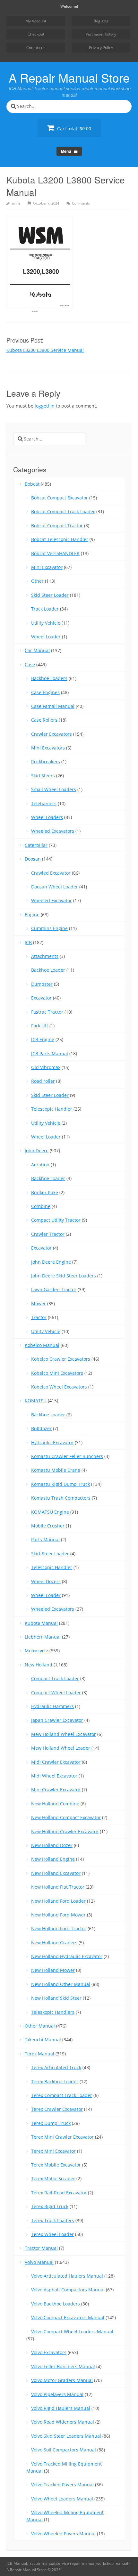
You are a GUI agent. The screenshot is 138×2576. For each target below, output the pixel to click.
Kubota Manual (41, 1623)
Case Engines (45, 692)
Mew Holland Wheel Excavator (64, 1734)
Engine (32, 915)
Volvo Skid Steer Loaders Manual (66, 2436)
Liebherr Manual (43, 1637)
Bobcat (32, 484)
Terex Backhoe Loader (55, 2082)
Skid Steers (43, 776)
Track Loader (45, 609)
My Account (36, 21)
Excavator (41, 998)
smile (16, 203)
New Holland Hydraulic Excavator (67, 1956)
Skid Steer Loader (50, 595)
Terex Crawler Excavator (57, 2109)
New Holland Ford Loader (58, 1901)
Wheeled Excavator (52, 900)
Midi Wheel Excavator (54, 1776)
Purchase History (101, 34)
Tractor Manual (41, 2248)
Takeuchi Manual (43, 2040)
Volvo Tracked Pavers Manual (62, 2485)
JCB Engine (43, 1039)
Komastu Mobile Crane (56, 1470)
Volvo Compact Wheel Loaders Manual (72, 2332)
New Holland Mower (53, 1970)
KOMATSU (36, 1401)
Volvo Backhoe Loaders (56, 2304)
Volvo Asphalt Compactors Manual (68, 2290)
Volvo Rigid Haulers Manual (61, 2408)
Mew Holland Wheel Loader (61, 1748)
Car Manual (37, 650)
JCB (28, 942)
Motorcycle (36, 1651)
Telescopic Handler (52, 1109)
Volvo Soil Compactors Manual (64, 2450)
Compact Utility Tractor (56, 1220)
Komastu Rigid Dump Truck (60, 1484)
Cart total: (73, 129)
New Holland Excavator (56, 1873)
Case (30, 664)
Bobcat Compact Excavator (60, 498)
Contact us (36, 48)
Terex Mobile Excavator (56, 2165)
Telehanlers (44, 803)
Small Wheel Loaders (54, 789)
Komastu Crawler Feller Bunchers (67, 1456)
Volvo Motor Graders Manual (62, 2380)
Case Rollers (44, 720)
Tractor (39, 1317)
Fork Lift (40, 1026)
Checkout (36, 34)
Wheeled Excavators (53, 831)
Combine (41, 1206)
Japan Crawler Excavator (57, 1720)
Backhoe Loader (48, 970)
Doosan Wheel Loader (55, 887)
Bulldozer (41, 1428)
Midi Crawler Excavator (56, 1762)
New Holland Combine (55, 1804)
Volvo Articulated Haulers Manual (67, 2276)
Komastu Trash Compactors (61, 1498)
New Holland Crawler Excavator (65, 1831)
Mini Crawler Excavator (56, 1790)
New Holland (39, 1665)
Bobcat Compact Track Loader (63, 511)
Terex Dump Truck (51, 2123)
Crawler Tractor (48, 1234)
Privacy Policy (101, 48)
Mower (39, 1304)
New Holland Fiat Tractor (58, 1887)
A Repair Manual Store (69, 77)
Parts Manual (45, 1539)
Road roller (43, 1081)
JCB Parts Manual (50, 1053)
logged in (45, 406)
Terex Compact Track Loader (62, 2095)
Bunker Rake (45, 1192)
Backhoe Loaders (49, 678)
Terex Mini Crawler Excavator (62, 2137)
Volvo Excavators (49, 2352)
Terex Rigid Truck (50, 2206)
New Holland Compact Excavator (66, 1817)
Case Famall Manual (53, 706)
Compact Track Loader (55, 1678)
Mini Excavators (48, 748)
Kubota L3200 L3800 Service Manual (45, 350)
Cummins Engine (49, 928)
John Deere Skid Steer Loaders (64, 1276)
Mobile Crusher (48, 1526)
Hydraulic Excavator (52, 1442)
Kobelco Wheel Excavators (59, 1387)
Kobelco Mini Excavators (57, 1373)
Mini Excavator (47, 567)
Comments (81, 203)
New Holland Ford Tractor (59, 1928)
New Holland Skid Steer (56, 1998)
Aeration (40, 1165)
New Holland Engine (53, 1859)
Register (101, 21)
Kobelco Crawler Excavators (61, 1359)
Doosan (33, 859)
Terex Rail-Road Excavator (59, 2193)
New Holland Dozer (52, 1845)
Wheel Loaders (47, 817)
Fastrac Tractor (47, 1012)
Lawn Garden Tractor (54, 1289)
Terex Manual (39, 2054)
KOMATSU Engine (50, 1512)
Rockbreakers (46, 761)
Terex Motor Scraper (53, 2179)
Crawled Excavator (51, 873)
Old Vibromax (46, 1067)
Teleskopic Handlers (53, 2012)
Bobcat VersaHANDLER (55, 553)
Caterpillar (36, 845)
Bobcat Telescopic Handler (60, 539)
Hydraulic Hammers (52, 1706)
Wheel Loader (46, 637)
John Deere (37, 1150)
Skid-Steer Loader (50, 1554)
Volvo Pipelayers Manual (57, 2394)
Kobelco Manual (42, 1345)
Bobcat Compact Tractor (57, 526)
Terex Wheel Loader (52, 2234)
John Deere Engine (51, 1262)
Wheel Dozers (46, 1581)
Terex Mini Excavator (53, 2151)
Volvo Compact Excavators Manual (68, 2317)
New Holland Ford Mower (58, 1915)
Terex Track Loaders (53, 2220)
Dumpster (42, 984)
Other (37, 581)
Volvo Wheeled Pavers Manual (63, 2534)
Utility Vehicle (46, 623)
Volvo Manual (39, 2262)
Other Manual (40, 2026)
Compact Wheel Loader (56, 1693)
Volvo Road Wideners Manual (63, 2422)
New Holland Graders (54, 1943)
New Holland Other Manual (61, 1984)
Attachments (45, 956)
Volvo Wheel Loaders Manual (62, 2499)
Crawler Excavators (52, 734)
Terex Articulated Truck (56, 2067)
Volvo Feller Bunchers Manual (63, 2366)
